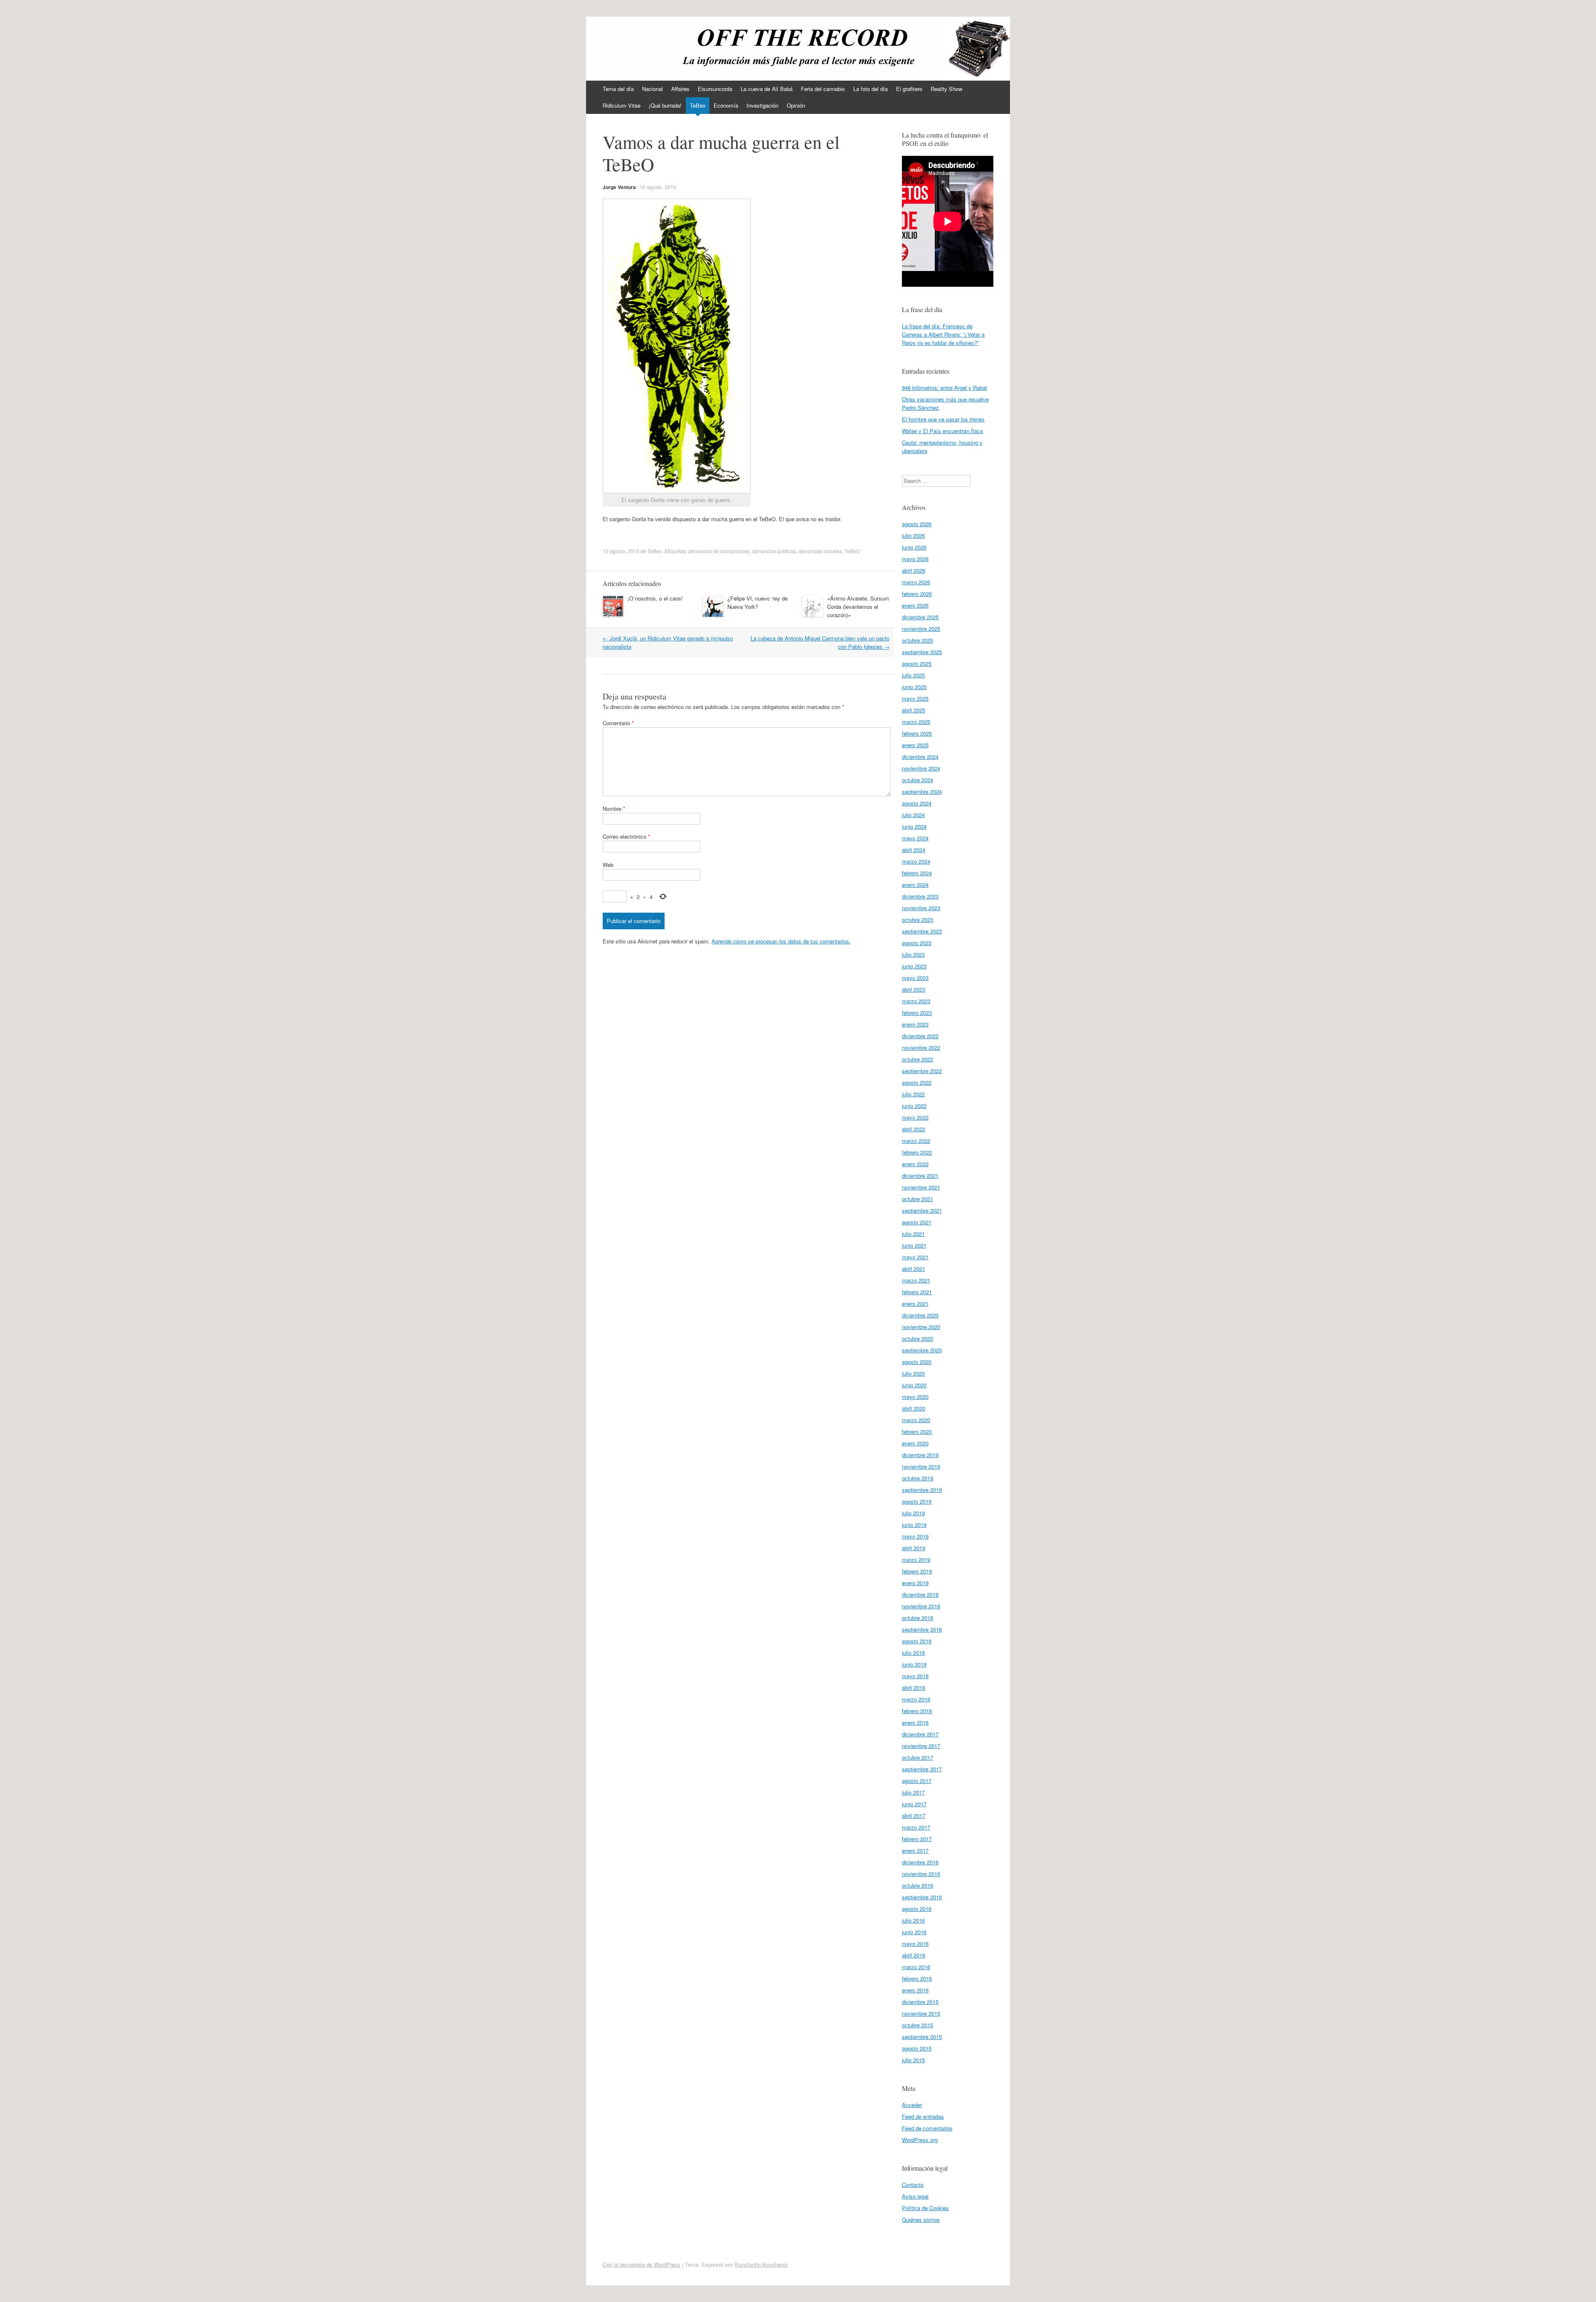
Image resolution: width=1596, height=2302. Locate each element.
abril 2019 (914, 1548)
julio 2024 (913, 815)
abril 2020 (914, 1408)
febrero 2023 (917, 1013)
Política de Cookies (925, 2208)
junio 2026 (914, 547)
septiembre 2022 (922, 1071)
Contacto (913, 2185)
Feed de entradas (923, 2116)
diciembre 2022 (920, 1036)
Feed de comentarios (927, 2128)
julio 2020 (913, 1373)
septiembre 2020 (922, 1350)
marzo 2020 (916, 1420)
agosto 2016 (917, 1909)
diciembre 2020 (920, 1315)
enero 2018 (915, 1722)
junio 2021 (914, 1245)
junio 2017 (914, 1804)
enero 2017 (915, 1850)
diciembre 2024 (920, 757)
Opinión (796, 105)
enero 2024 (915, 885)
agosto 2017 (917, 1781)
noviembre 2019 (921, 1466)
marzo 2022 (916, 1141)
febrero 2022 (917, 1152)
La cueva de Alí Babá (767, 89)
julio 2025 (913, 675)
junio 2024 (914, 826)
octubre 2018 (917, 1618)
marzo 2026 (916, 582)
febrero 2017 (917, 1839)
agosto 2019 (917, 1501)
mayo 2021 (915, 1257)
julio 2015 (913, 2060)
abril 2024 (914, 850)
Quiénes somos (921, 2220)
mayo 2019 (915, 1536)
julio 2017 (913, 1792)
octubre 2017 (917, 1757)
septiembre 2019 (922, 1490)
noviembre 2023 (921, 908)
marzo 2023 (916, 1001)
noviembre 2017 (921, 1746)
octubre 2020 (917, 1338)
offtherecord (637, 44)
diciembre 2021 (920, 1176)
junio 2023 (914, 966)
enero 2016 (915, 1990)
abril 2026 (914, 570)
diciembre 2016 (920, 1862)
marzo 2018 (916, 1699)
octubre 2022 (917, 1059)
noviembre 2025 (921, 629)
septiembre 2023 (922, 931)
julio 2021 (913, 1234)
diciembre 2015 (920, 2002)
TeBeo (698, 105)
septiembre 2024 (922, 792)
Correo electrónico (626, 836)
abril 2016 (914, 1955)
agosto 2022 (917, 1082)
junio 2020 (914, 1385)
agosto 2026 (917, 524)
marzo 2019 (916, 1560)
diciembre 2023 (920, 896)
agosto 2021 (917, 1222)
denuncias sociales (820, 551)
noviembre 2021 (921, 1187)
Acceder (912, 2105)
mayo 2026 (915, 559)
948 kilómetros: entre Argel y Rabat (945, 388)
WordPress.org (920, 2140)
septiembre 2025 (922, 652)
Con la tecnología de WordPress (642, 2264)
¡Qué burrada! (665, 105)
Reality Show (946, 89)
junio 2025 (914, 687)
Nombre (614, 809)
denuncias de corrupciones (719, 551)
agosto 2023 (917, 943)
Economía (726, 105)
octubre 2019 (917, 1478)
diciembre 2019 (920, 1455)
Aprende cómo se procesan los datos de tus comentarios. (781, 941)
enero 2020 (915, 1443)
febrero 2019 (917, 1571)
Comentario (618, 723)
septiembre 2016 (922, 1897)
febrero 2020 (917, 1432)
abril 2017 (914, 1816)
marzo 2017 (916, 1827)
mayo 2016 (915, 1944)
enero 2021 (915, 1304)
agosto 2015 (917, 2048)
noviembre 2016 (921, 1874)
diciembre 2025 (920, 617)
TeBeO (852, 551)
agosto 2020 (917, 1362)
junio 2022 (914, 1106)
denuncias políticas (774, 551)
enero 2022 (915, 1164)
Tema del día (618, 89)
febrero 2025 (917, 733)
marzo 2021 (916, 1280)
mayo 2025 (915, 698)
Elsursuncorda (715, 89)
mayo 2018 (915, 1676)
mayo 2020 (915, 1397)
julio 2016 (913, 1920)
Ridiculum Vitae (622, 105)
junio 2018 (914, 1664)
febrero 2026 (917, 594)
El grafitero (909, 89)
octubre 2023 (917, 920)
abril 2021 (914, 1269)
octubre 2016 (917, 1885)
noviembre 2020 (921, 1327)
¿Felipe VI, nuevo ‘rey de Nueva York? (757, 602)
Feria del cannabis (823, 89)
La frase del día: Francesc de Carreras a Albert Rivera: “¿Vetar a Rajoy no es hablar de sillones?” (943, 334)
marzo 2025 (916, 722)
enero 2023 (915, 1024)
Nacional (653, 89)
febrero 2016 (917, 1978)
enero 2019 (915, 1583)
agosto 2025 (917, 664)
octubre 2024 (917, 780)
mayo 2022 (915, 1117)
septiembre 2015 (922, 2037)
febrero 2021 (917, 1292)
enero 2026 (915, 605)
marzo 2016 (916, 1967)
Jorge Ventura (619, 187)
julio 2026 (913, 535)
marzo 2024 (916, 861)
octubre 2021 (917, 1199)
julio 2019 (913, 1513)
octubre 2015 (917, 2025)
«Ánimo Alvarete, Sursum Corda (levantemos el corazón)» (858, 607)
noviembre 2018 (921, 1606)
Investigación (762, 105)
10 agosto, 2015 (658, 187)
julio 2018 (913, 1653)
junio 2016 (914, 1932)
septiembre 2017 (922, 1769)
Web (608, 865)
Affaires (680, 89)
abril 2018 (914, 1688)
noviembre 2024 (921, 768)
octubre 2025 (917, 640)
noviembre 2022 (921, 1048)
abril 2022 (914, 1129)
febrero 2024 (917, 873)
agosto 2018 (917, 1641)
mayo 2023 (915, 978)
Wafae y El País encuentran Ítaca (942, 431)
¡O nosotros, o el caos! (655, 598)
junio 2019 (914, 1525)
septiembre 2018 (922, 1629)
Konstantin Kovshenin (761, 2264)
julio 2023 (913, 954)
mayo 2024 (915, 838)
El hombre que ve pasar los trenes (943, 419)
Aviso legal (915, 2196)
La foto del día (871, 89)
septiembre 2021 (922, 1210)
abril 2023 (914, 989)
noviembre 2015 (921, 2013)
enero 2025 (915, 745)
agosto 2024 (917, 803)
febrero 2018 (917, 1711)
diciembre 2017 (920, 1734)
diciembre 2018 (920, 1594)
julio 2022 (913, 1094)
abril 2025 (914, 710)
